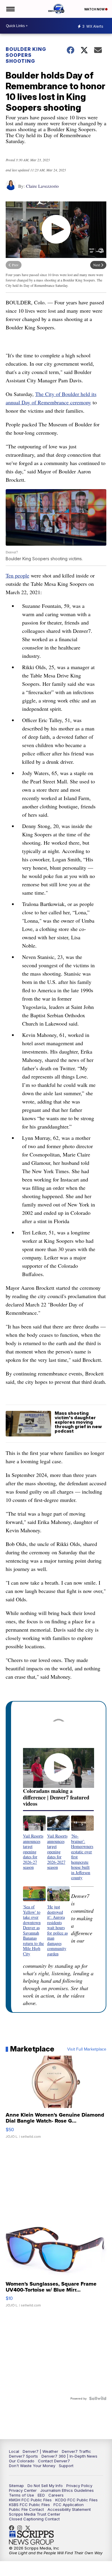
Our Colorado (22, 2461)
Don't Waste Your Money (32, 2466)
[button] (34, 1843)
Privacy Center (23, 2490)
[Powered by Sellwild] (98, 2398)
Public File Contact (26, 2509)
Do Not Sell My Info (45, 2486)
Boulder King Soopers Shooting (26, 55)
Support (66, 2466)
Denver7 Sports (23, 2456)
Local (14, 2451)
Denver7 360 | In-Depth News (69, 2456)
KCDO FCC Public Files (76, 2500)
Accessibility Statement (69, 2509)
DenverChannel (29, 2528)
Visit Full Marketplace (87, 2049)
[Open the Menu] (10, 9)
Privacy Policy (79, 2486)
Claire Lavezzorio (42, 186)
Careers (56, 2495)
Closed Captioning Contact (34, 2519)
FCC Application (69, 2505)
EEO (41, 2495)
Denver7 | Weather (40, 2451)
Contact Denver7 (54, 2461)
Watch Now (95, 9)
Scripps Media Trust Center (35, 2514)
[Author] (11, 188)
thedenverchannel (21, 2528)
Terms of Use (22, 2495)
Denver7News (13, 2528)
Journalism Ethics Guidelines (67, 2490)
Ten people (17, 575)
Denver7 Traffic (76, 2451)
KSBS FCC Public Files (29, 2505)
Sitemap (16, 2486)
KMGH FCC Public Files (30, 2500)
